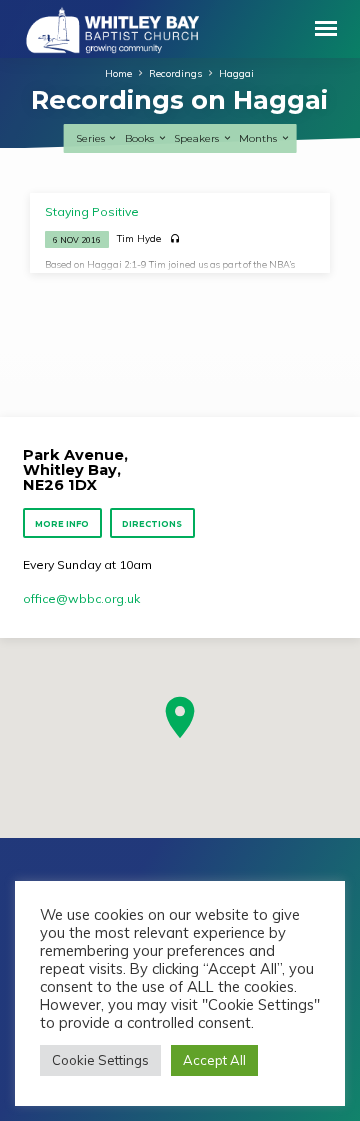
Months (259, 138)
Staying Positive (92, 211)
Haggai (236, 73)
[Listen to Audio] (175, 239)
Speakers (198, 138)
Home (118, 73)
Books (141, 138)
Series (92, 138)
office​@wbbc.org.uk (81, 598)
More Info (63, 524)
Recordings (175, 73)
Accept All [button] (214, 1060)
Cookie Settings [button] (100, 1060)
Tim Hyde (139, 238)
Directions (152, 524)
